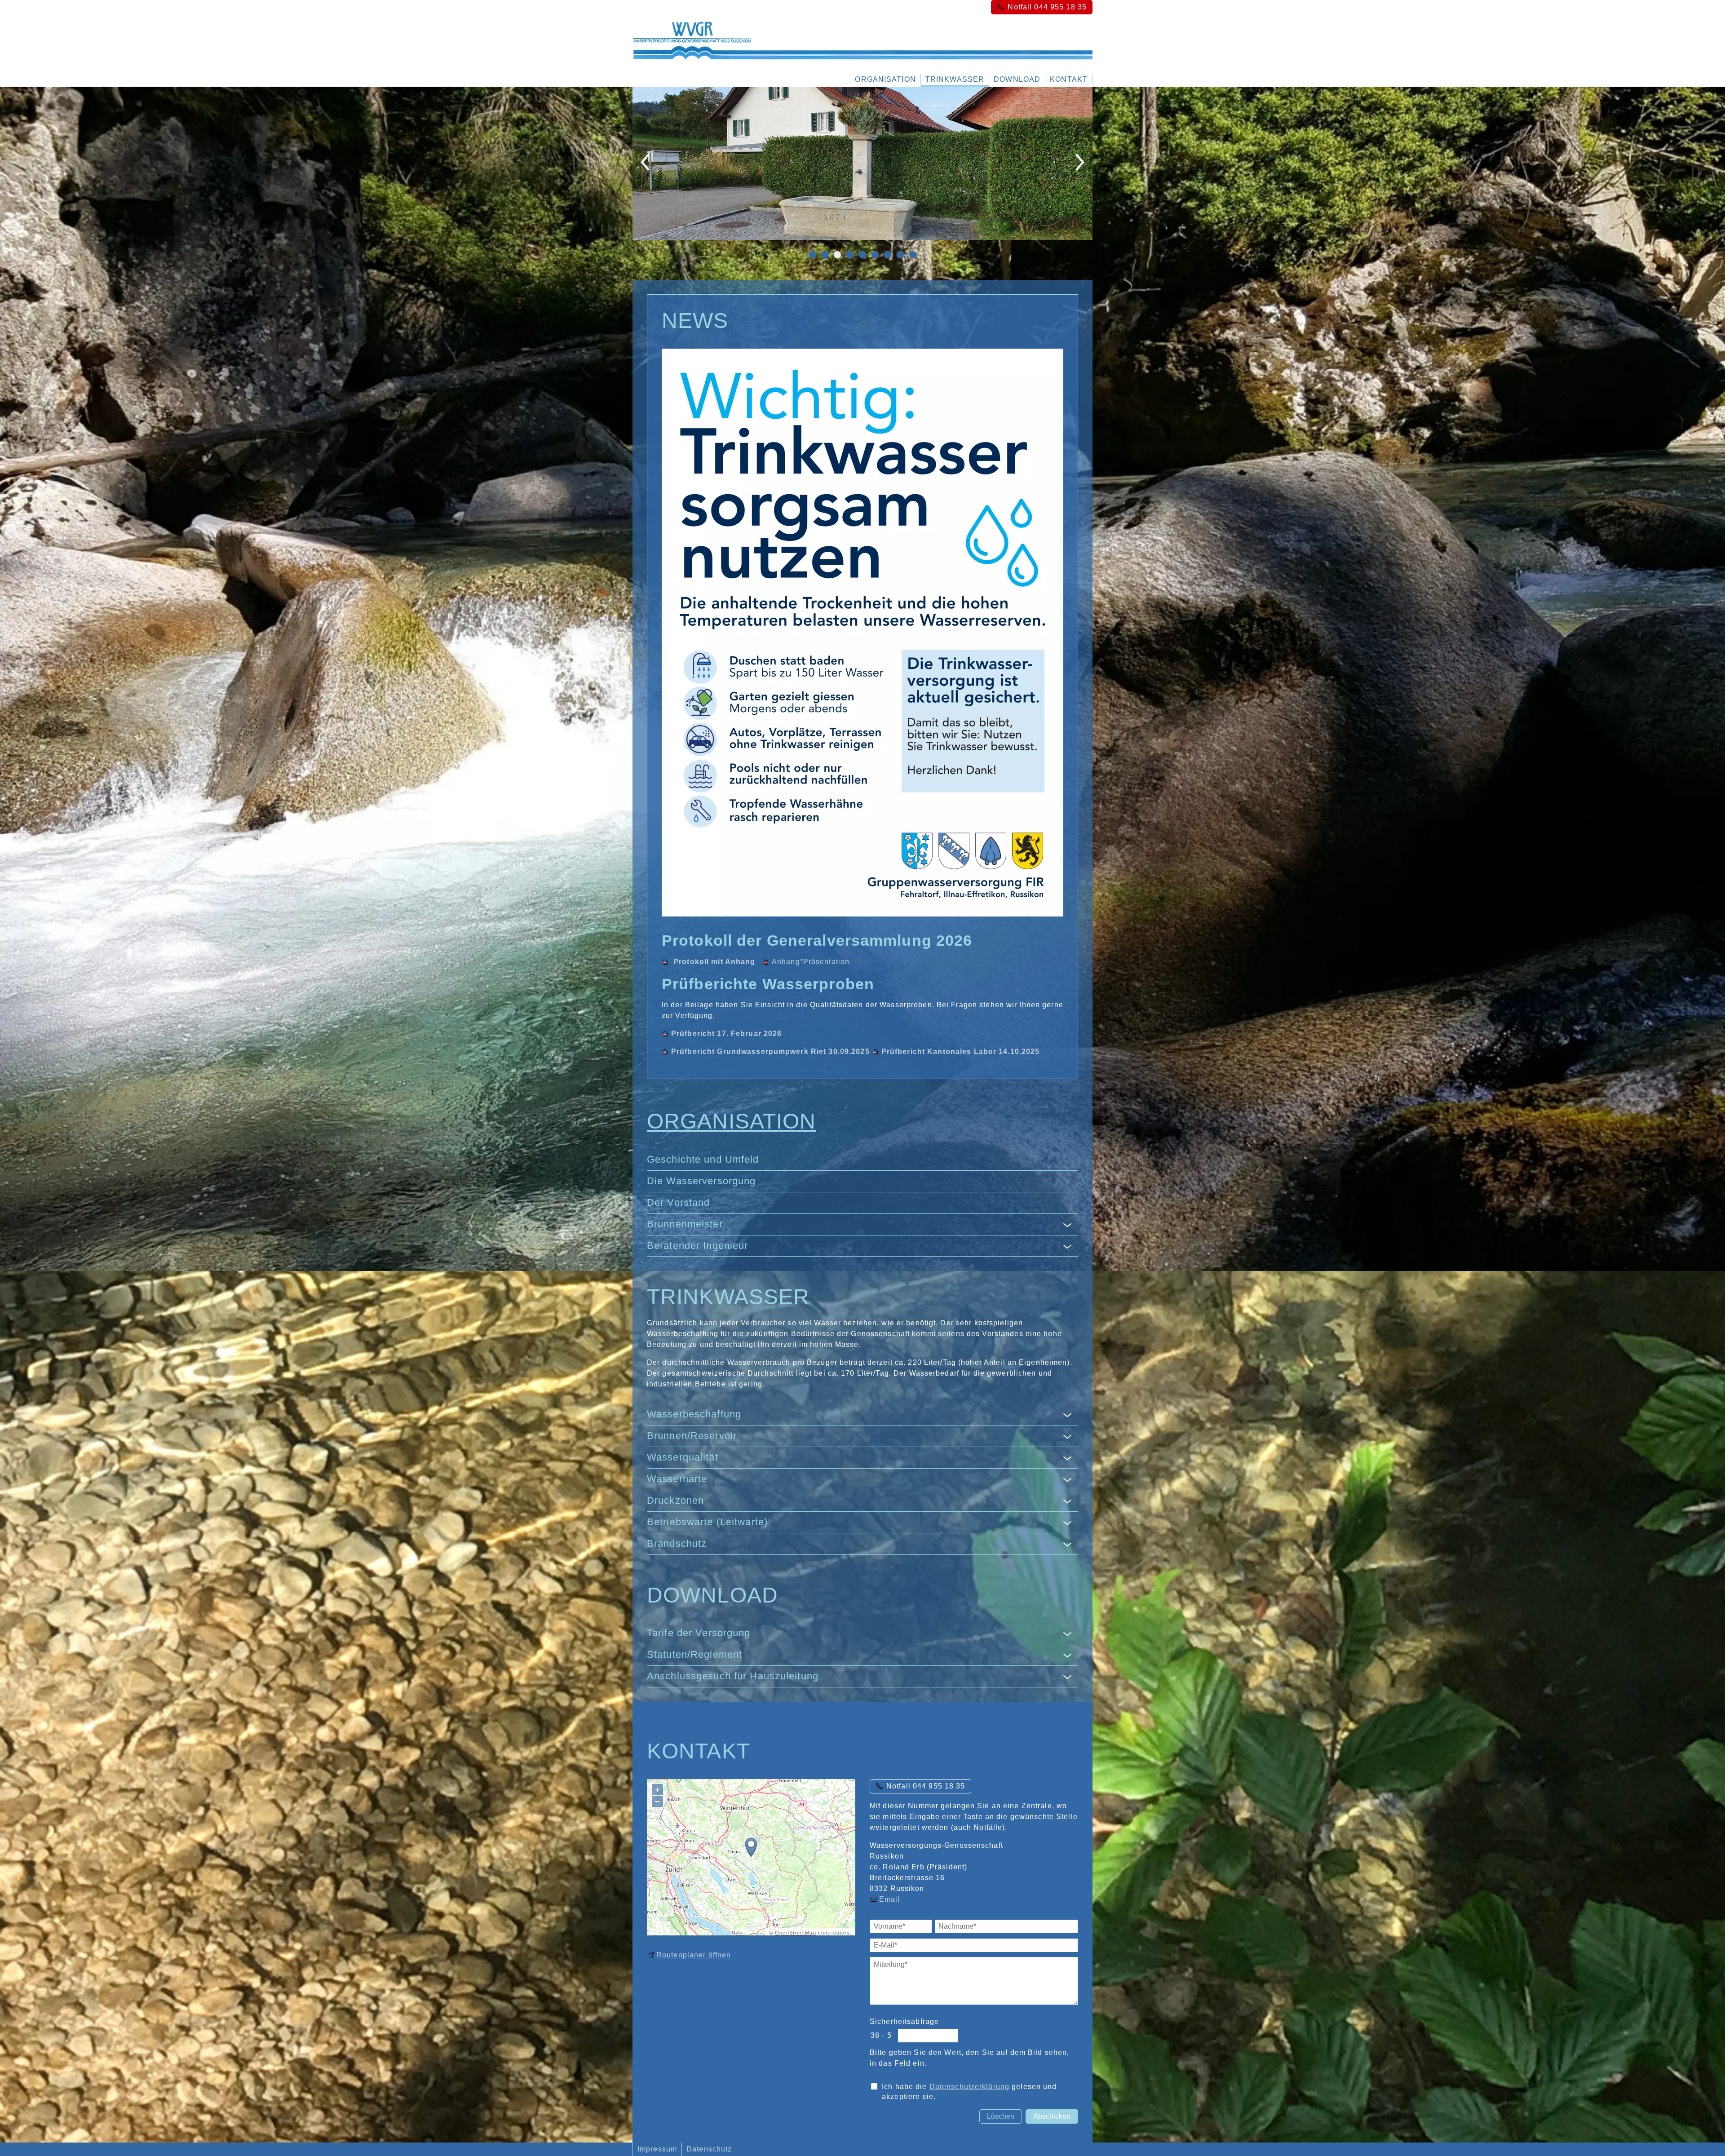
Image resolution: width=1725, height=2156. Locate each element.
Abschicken (1052, 2116)
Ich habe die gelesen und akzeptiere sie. (969, 2092)
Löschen (1001, 2116)
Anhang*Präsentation (811, 961)
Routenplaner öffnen (694, 1955)
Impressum (657, 2149)
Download (1017, 79)
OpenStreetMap (796, 1932)
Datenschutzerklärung (969, 2087)
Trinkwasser (955, 79)
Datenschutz (709, 2149)
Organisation (885, 79)
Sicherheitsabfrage (904, 2021)
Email (890, 1899)
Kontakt (1069, 79)
